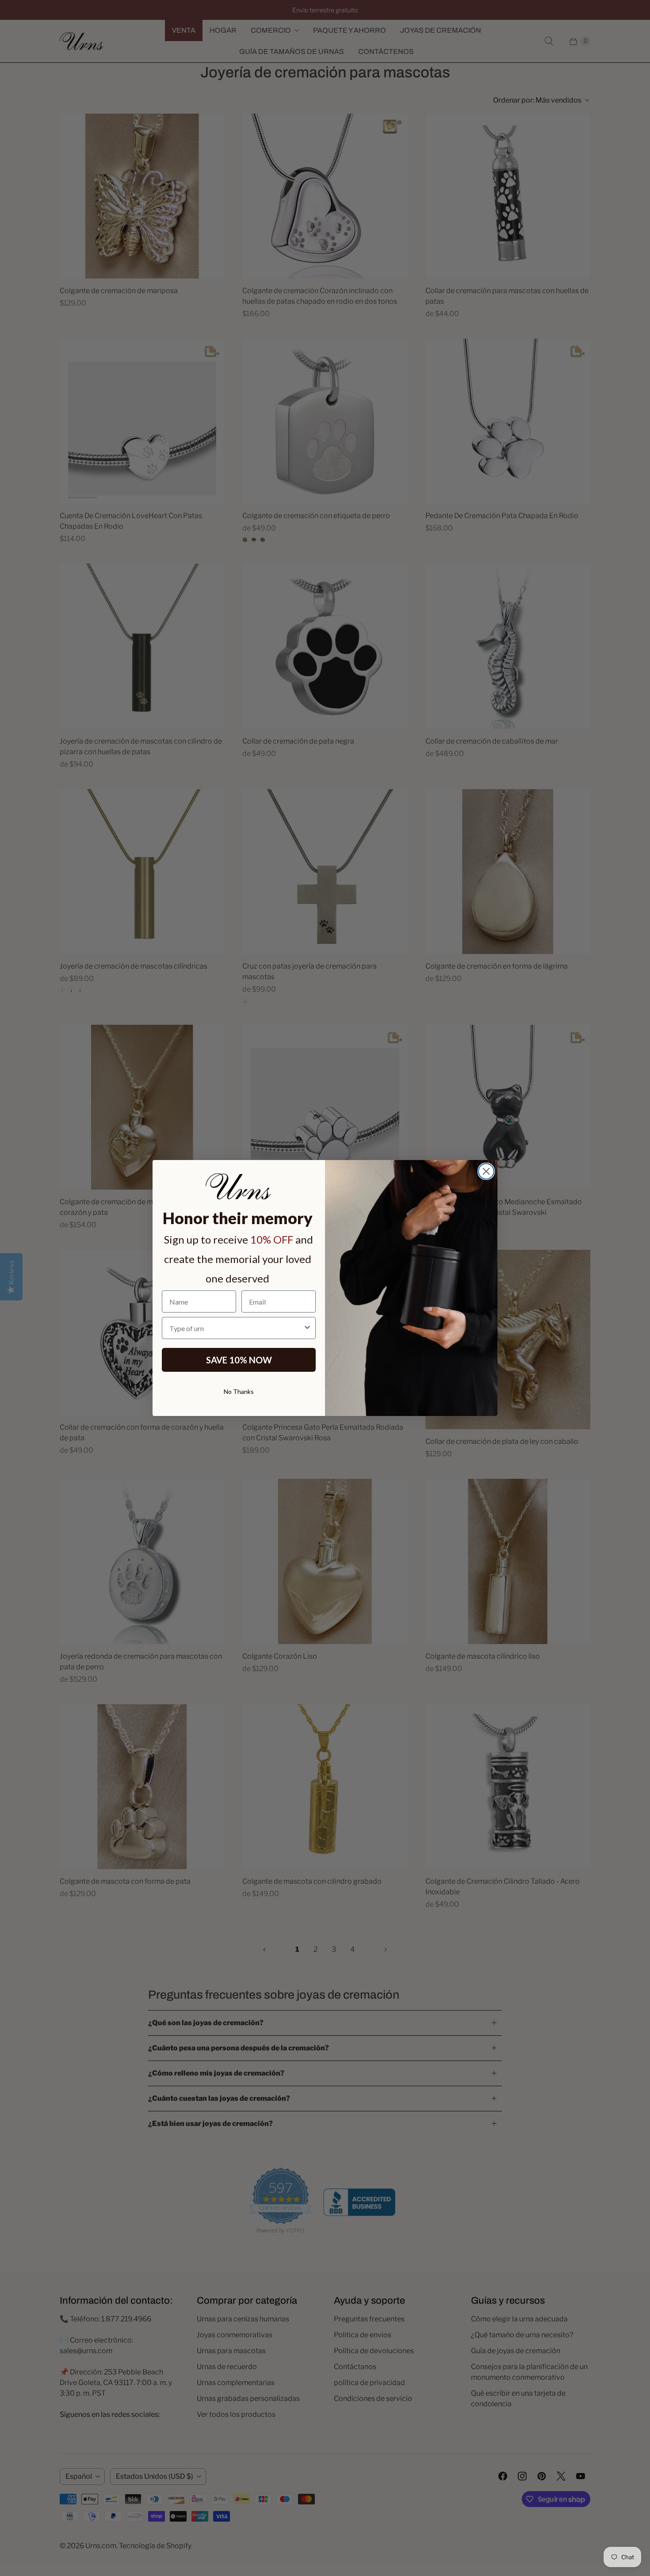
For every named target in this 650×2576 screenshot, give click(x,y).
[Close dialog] (486, 1171)
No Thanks (239, 1391)
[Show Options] (307, 1328)
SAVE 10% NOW (239, 1360)
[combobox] (236, 1328)
